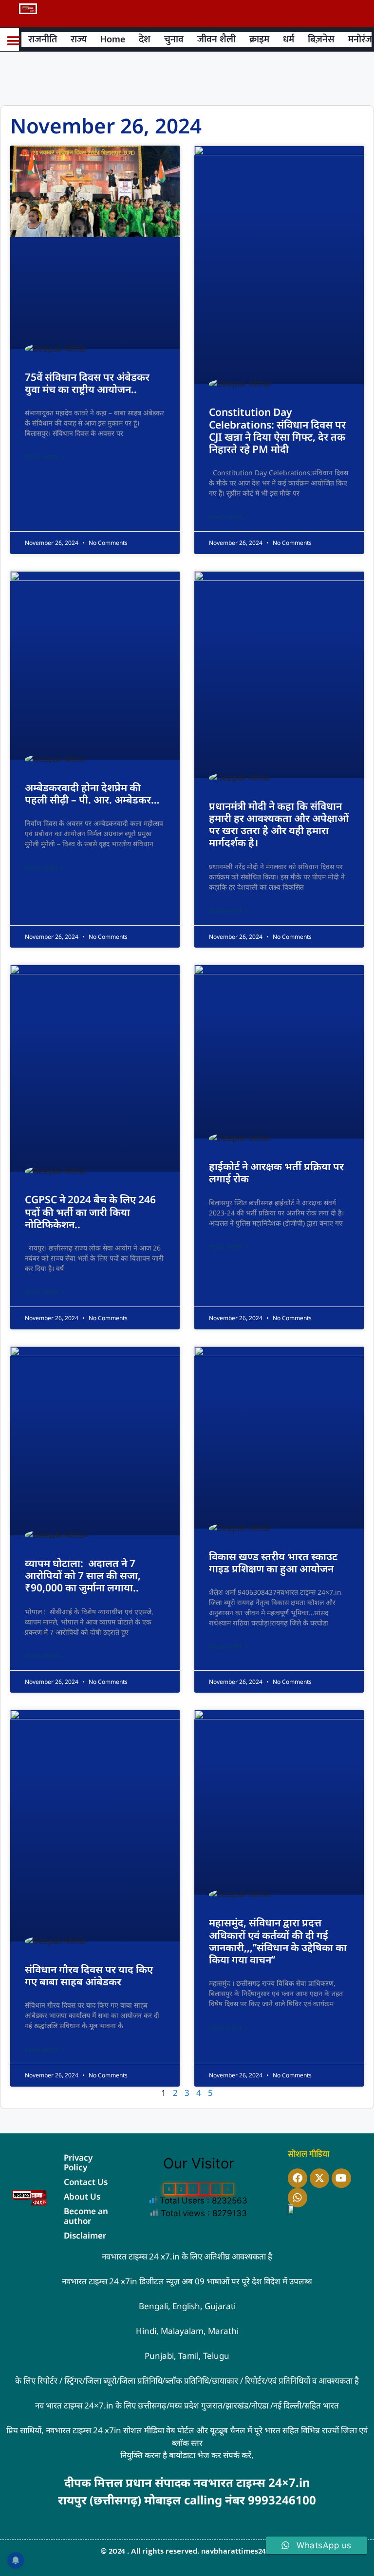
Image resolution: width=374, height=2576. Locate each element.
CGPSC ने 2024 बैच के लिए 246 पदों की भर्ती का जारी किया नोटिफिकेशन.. (90, 1212)
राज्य (79, 39)
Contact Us (86, 2182)
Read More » (44, 457)
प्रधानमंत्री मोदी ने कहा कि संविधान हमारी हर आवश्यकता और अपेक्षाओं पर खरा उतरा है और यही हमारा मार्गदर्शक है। (279, 824)
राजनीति (43, 39)
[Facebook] (298, 2178)
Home (113, 39)
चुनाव (174, 39)
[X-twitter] (319, 2178)
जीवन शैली (216, 39)
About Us (82, 2196)
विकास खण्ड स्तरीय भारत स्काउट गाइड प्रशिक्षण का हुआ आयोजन (273, 1562)
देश (145, 39)
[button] (13, 41)
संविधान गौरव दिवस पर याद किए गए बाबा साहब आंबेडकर (89, 1975)
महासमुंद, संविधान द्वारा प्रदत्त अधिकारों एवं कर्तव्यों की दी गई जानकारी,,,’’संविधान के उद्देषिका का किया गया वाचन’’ (278, 1941)
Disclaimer (85, 2235)
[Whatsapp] (298, 2198)
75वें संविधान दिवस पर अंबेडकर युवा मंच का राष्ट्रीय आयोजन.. (87, 383)
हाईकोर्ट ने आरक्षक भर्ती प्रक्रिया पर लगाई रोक (276, 1172)
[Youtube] (341, 2178)
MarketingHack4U (196, 2515)
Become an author (86, 2216)
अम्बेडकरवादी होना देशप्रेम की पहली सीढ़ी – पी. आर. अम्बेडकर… (92, 793)
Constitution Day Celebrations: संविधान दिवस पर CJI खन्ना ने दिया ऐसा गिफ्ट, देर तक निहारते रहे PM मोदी (277, 430)
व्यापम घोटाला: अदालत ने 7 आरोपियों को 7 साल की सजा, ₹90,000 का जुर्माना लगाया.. (83, 1575)
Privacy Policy (78, 2162)
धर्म (289, 39)
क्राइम (259, 39)
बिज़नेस (321, 39)
